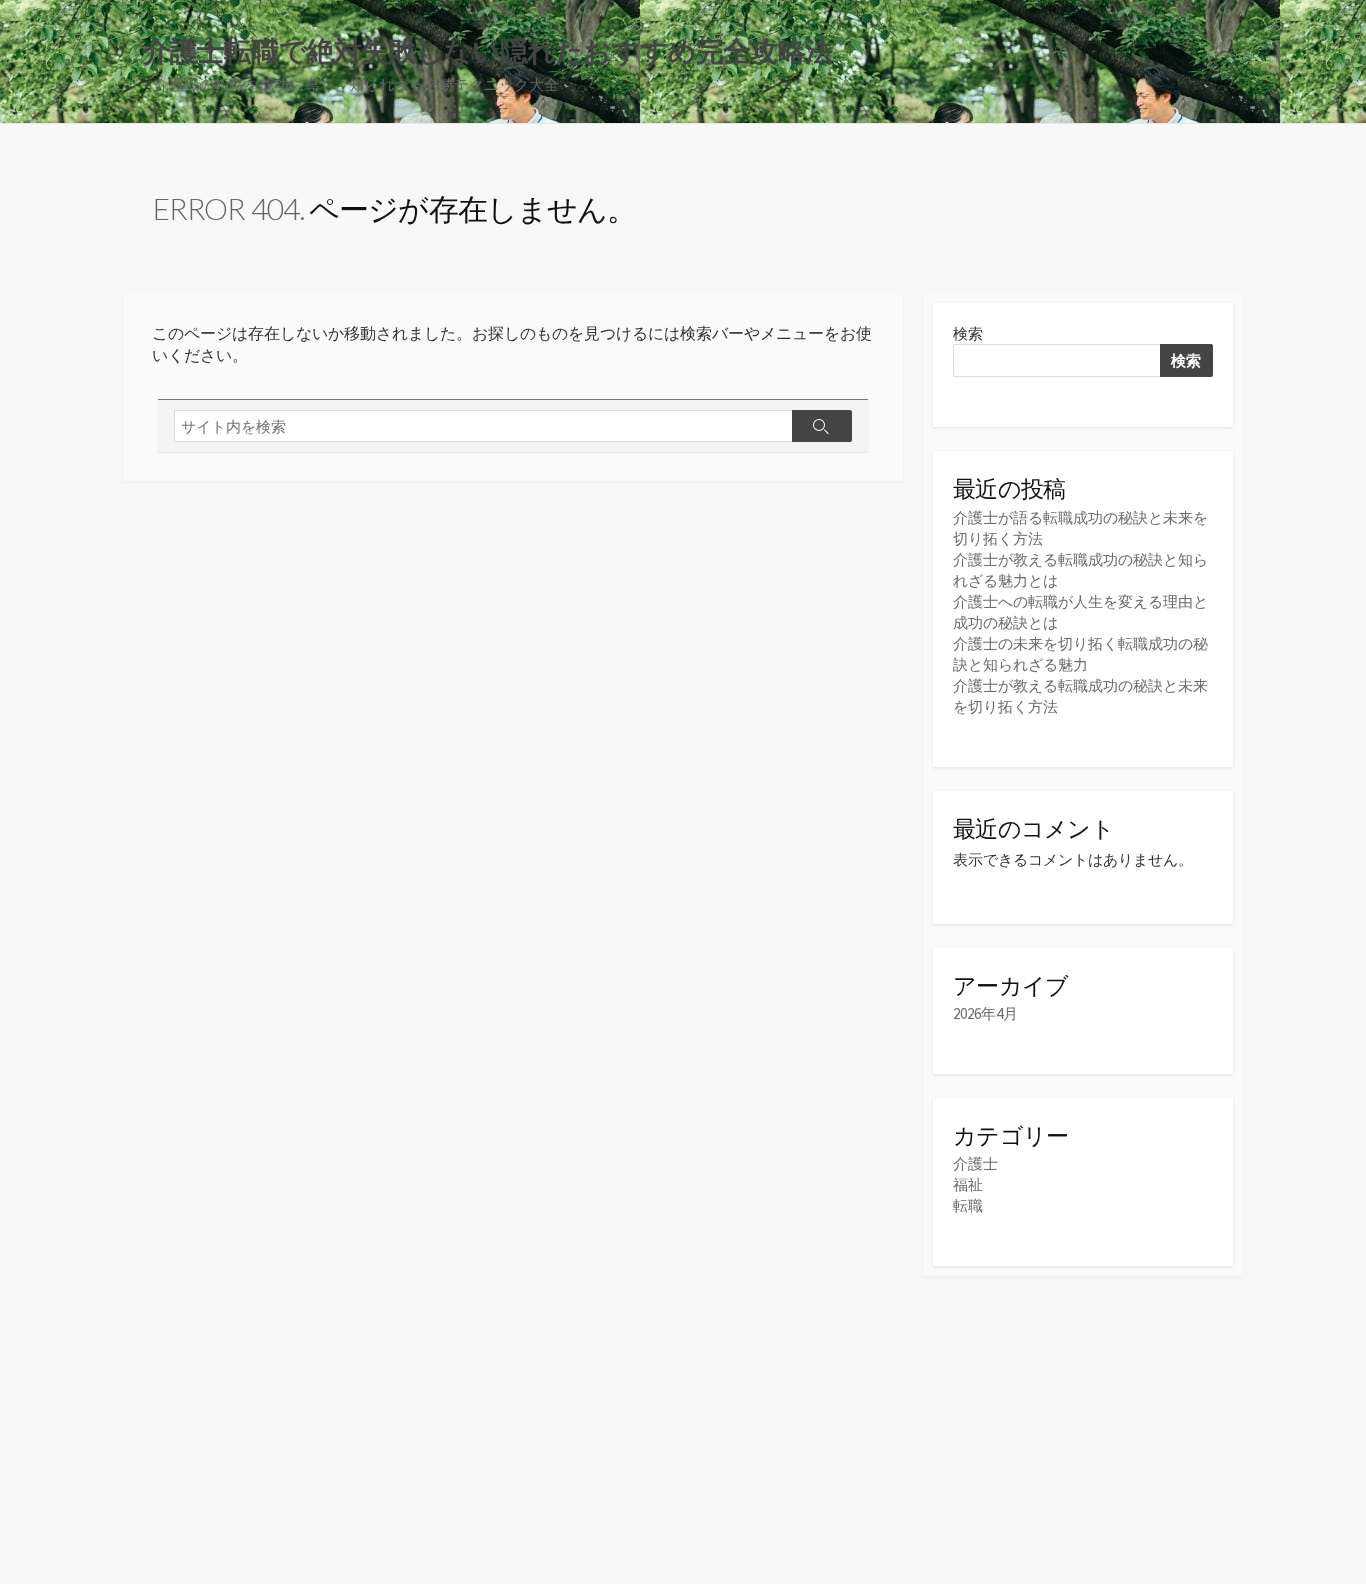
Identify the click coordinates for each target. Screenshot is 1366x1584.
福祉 (968, 1184)
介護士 (975, 1163)
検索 (968, 333)
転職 (968, 1205)
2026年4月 (985, 1013)
